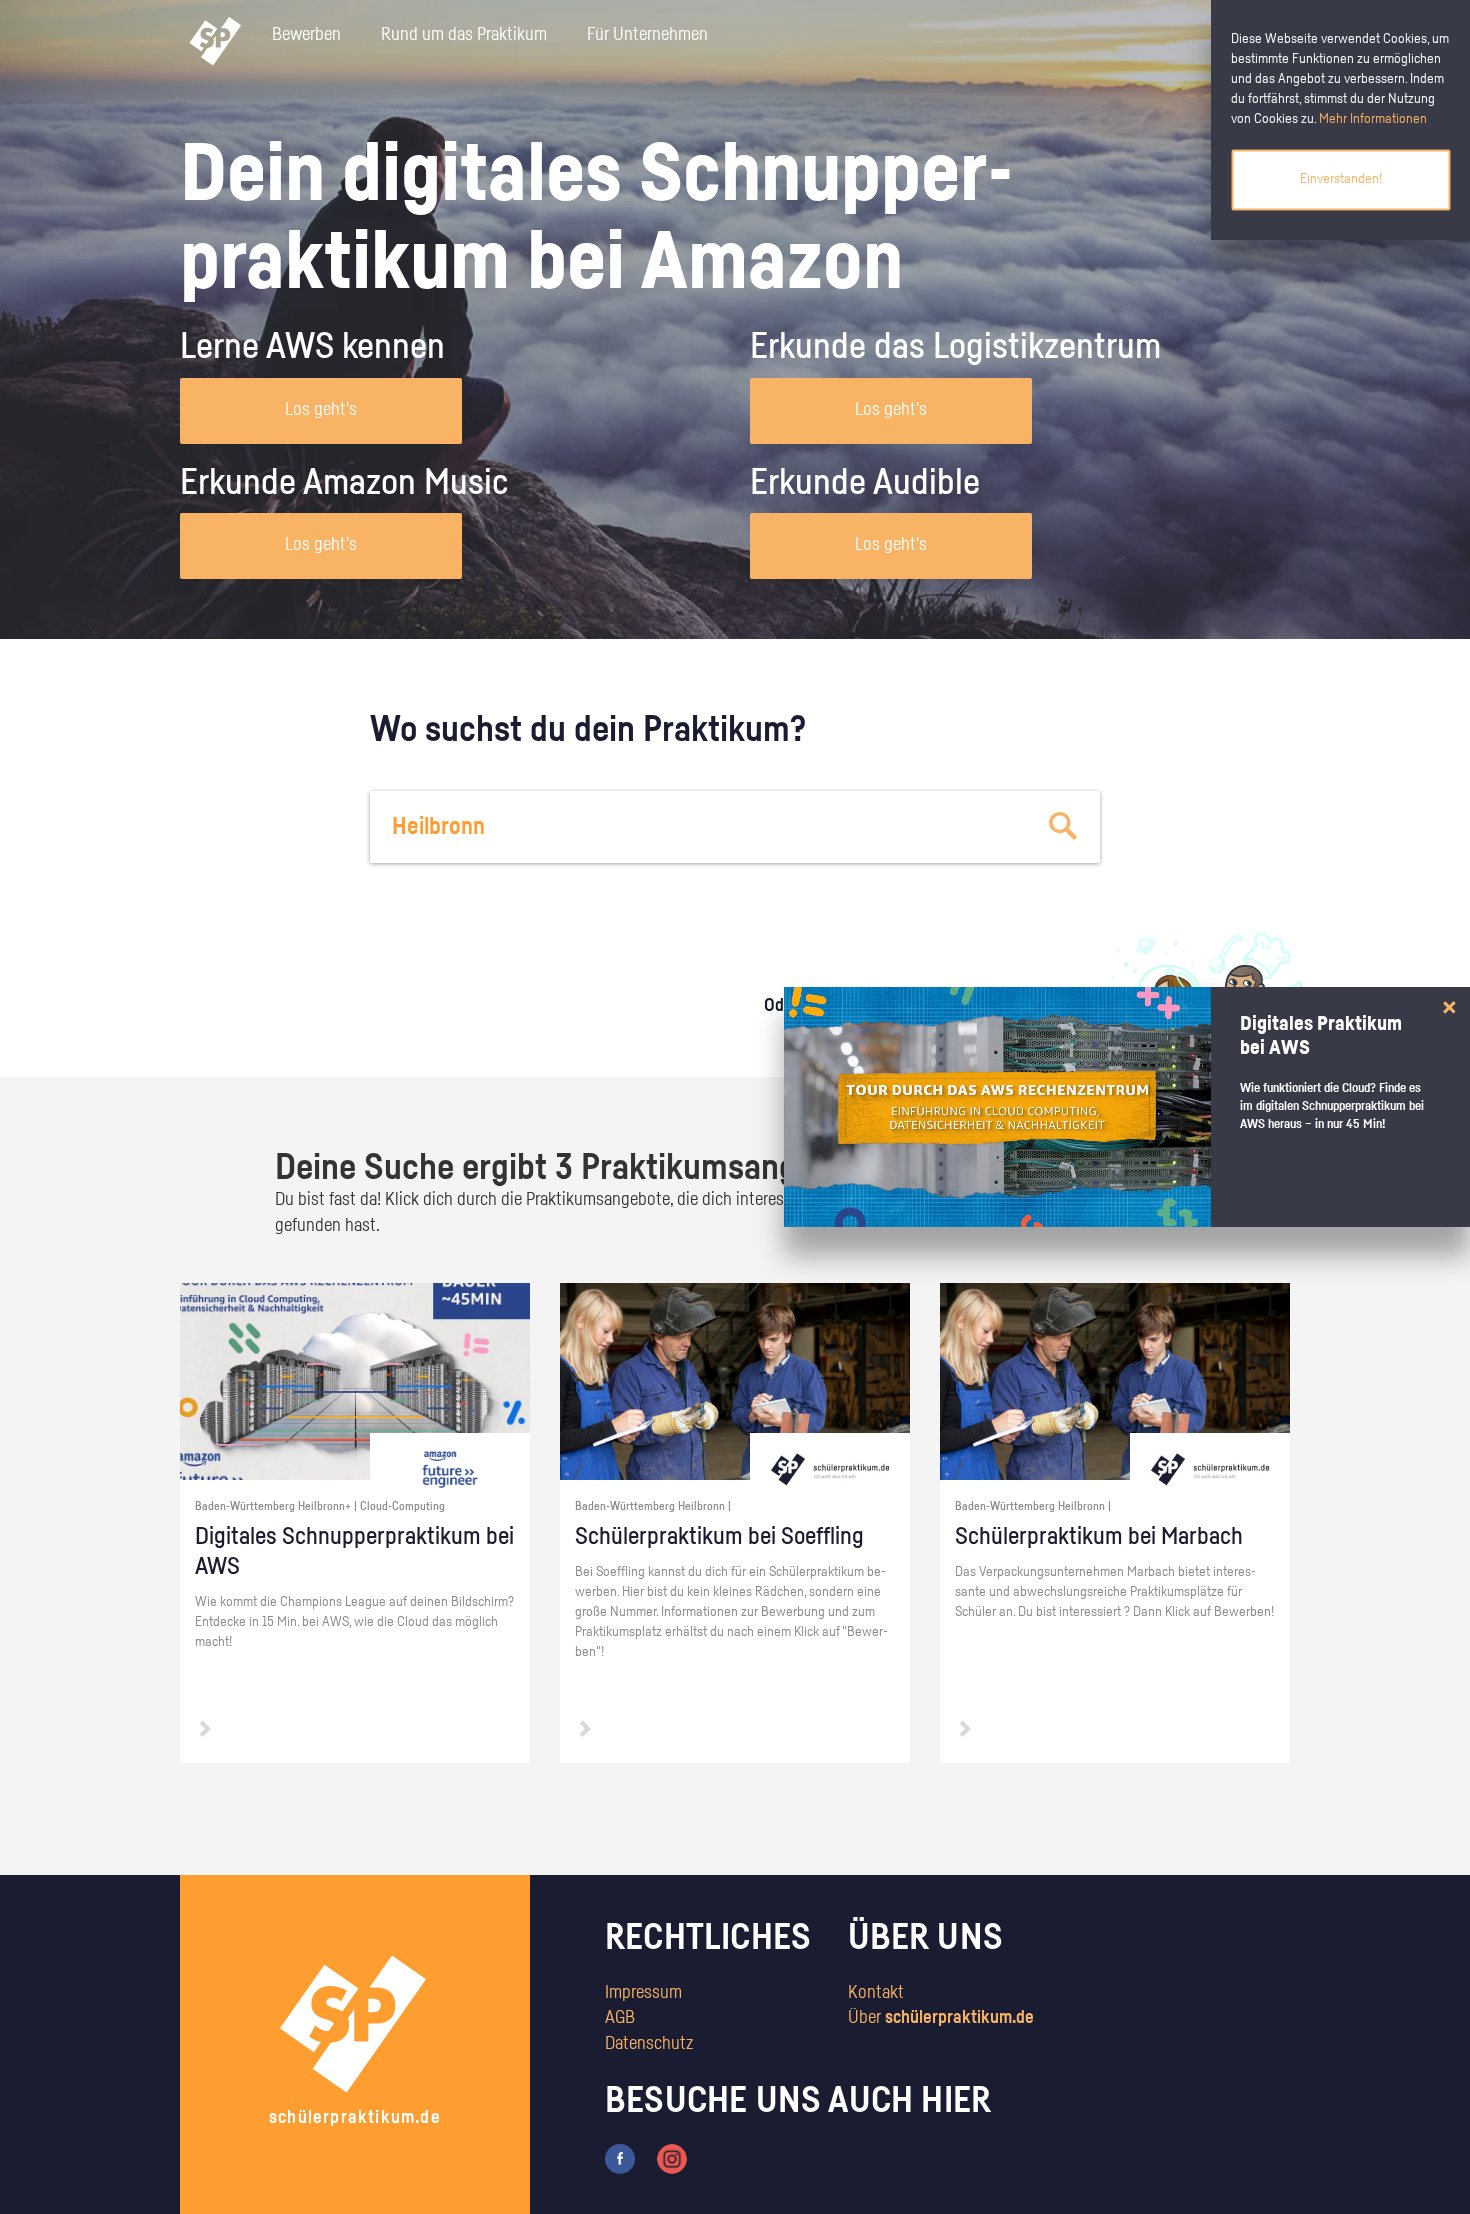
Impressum (643, 1993)
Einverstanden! (1341, 179)
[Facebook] (620, 2158)
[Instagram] (672, 2158)
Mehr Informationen (1373, 119)
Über (941, 2018)
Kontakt (876, 1993)
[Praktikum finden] (1064, 827)
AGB (620, 2018)
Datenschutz (649, 2044)
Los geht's (321, 410)
